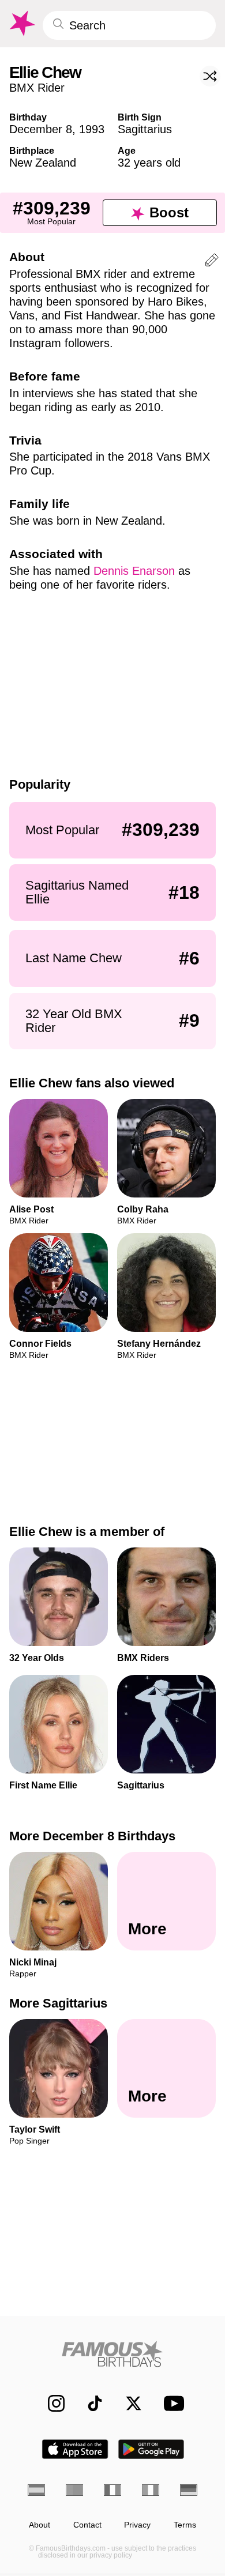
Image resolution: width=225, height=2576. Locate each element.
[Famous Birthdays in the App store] (75, 2449)
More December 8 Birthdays (92, 1836)
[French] (112, 2490)
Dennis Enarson (134, 571)
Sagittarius (145, 129)
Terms (185, 2525)
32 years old (149, 163)
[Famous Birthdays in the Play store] (151, 2449)
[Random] (210, 76)
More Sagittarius (58, 2003)
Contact (87, 2525)
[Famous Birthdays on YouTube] (171, 2403)
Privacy (137, 2525)
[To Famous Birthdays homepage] (21, 24)
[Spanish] (36, 2490)
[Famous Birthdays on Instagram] (50, 2403)
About (40, 2525)
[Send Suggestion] (212, 262)
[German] (189, 2490)
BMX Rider (37, 88)
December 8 (41, 129)
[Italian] (151, 2490)
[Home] (112, 2354)
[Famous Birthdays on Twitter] (128, 2403)
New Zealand (43, 163)
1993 (92, 129)
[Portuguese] (74, 2490)
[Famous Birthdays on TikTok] (89, 2403)
